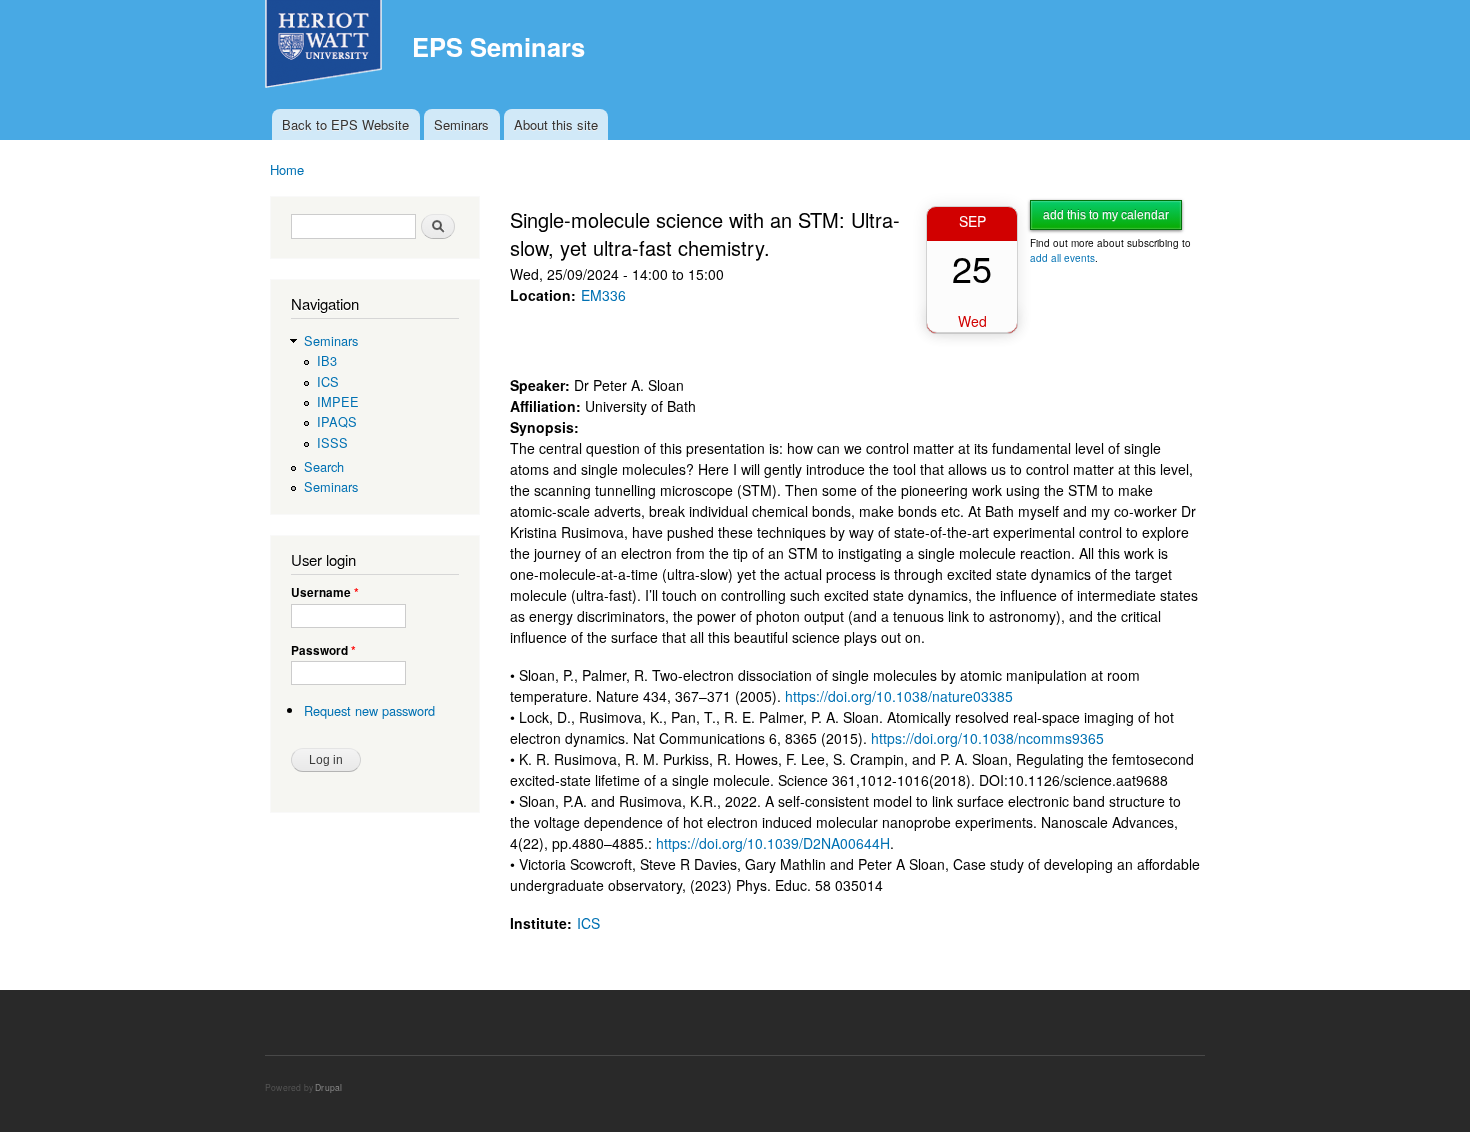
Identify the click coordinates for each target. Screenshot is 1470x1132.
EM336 (603, 295)
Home (287, 169)
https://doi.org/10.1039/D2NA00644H (773, 843)
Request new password (369, 710)
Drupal (328, 1087)
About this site (556, 124)
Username (325, 593)
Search (324, 466)
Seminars (461, 124)
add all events (1062, 258)
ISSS (332, 442)
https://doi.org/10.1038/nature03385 (899, 696)
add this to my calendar (1106, 215)
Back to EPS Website (345, 124)
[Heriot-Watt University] (326, 54)
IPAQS (337, 421)
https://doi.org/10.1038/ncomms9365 (987, 738)
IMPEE (338, 401)
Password (323, 651)
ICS (328, 381)
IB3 (327, 360)
